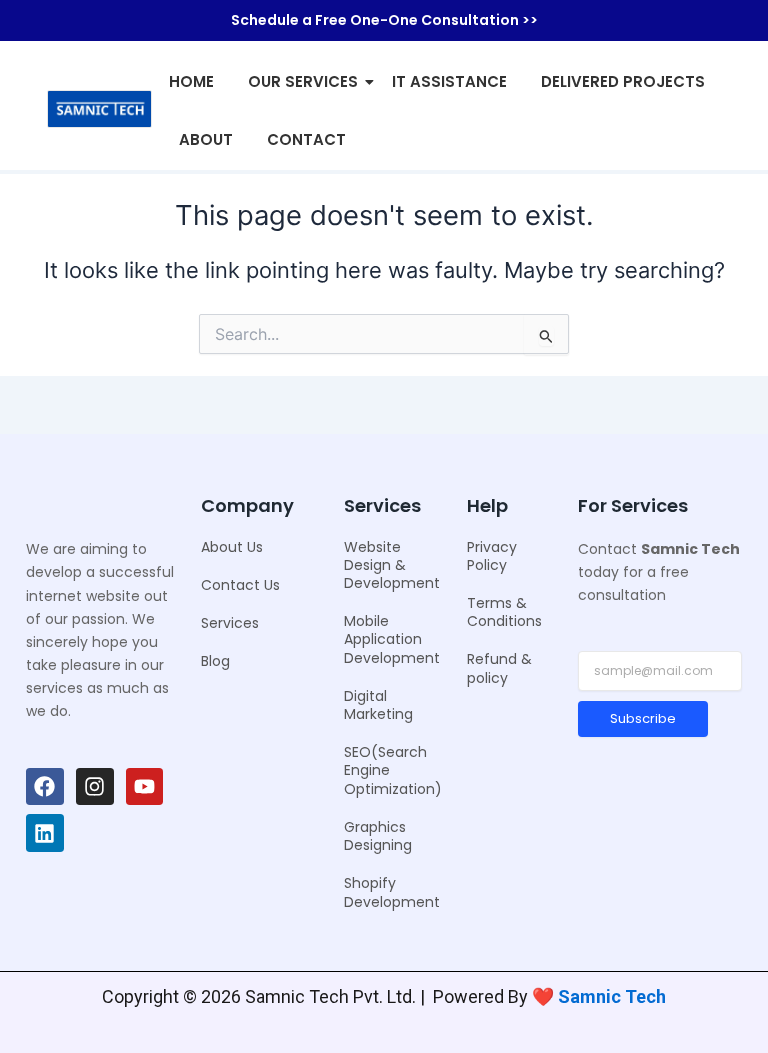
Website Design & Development (392, 565)
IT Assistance (449, 81)
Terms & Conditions (504, 612)
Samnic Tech (612, 996)
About (206, 139)
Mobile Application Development (392, 639)
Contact (306, 139)
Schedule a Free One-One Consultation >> (384, 20)
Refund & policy (499, 668)
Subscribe (643, 718)
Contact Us (240, 585)
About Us (232, 547)
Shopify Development (392, 892)
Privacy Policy (492, 556)
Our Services (303, 81)
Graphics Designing (378, 836)
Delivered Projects (623, 81)
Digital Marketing (378, 705)
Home (191, 81)
